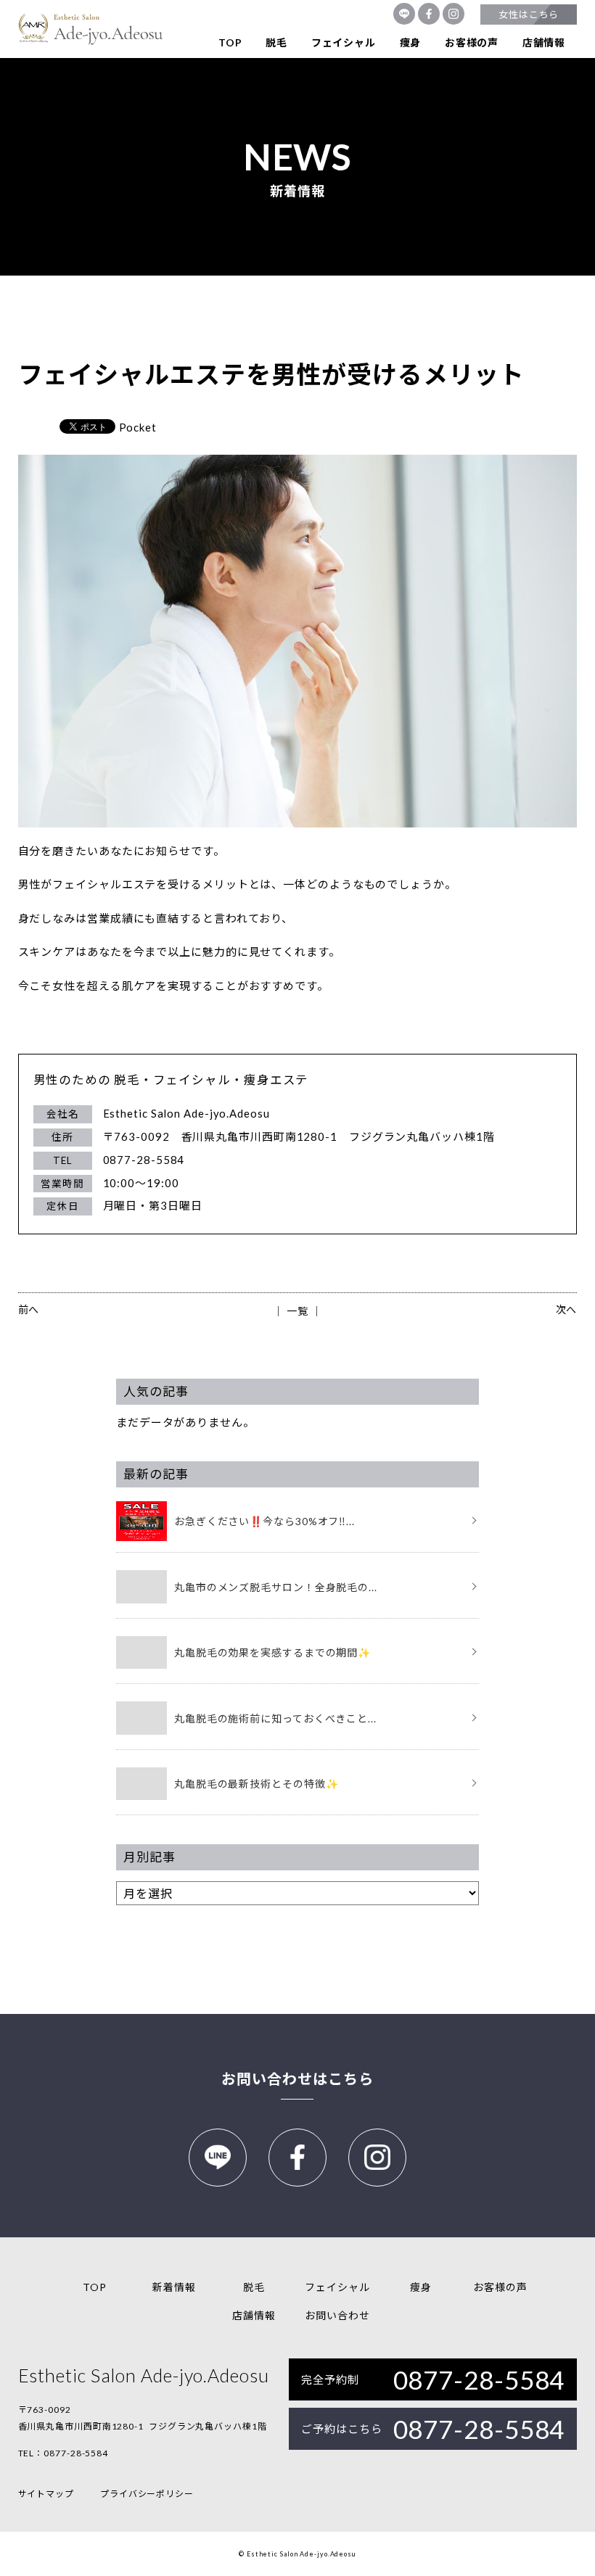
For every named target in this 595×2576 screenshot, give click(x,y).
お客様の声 (472, 42)
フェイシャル (344, 42)
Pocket (138, 427)
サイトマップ (46, 2494)
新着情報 (174, 2287)
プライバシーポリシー (147, 2494)
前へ (29, 1309)
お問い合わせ (337, 2315)
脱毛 (276, 42)
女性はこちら (529, 15)
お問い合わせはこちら (297, 2078)
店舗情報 (544, 42)
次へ (567, 1309)
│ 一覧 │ (297, 1311)
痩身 (411, 42)
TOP (230, 42)
